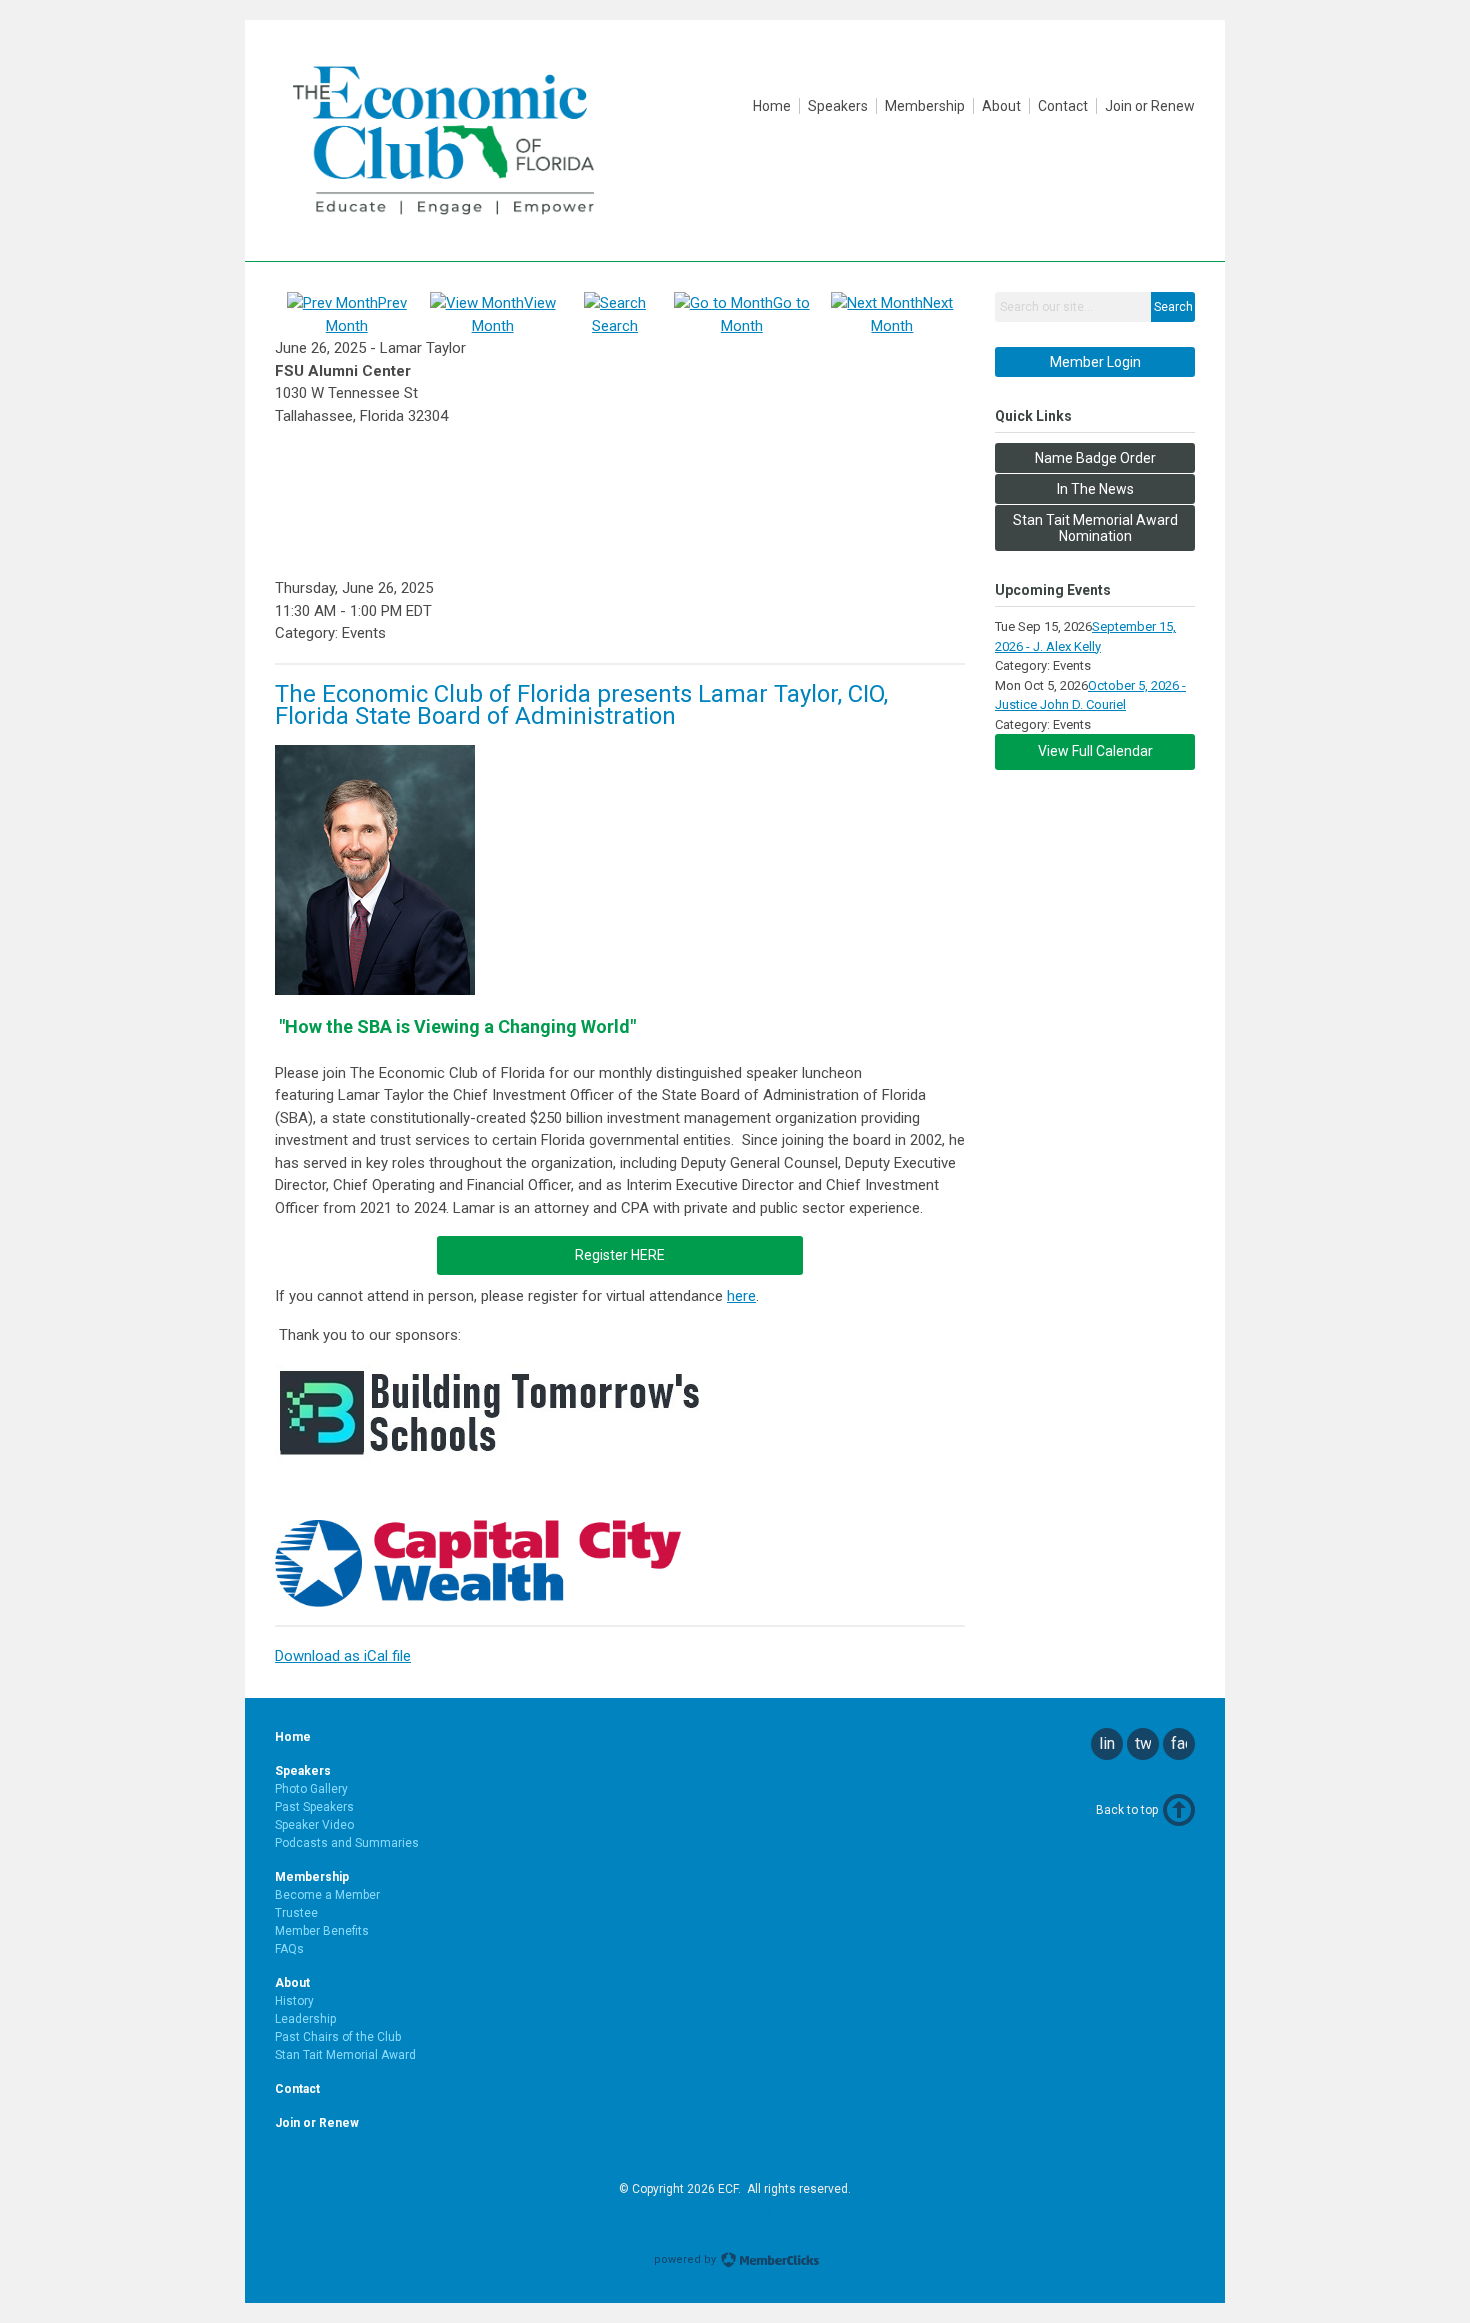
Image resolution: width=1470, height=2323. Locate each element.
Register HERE (620, 1255)
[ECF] (443, 226)
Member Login (1095, 362)
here (741, 1296)
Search (1173, 307)
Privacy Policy (735, 2211)
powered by (686, 2259)
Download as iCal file (343, 1656)
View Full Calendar (1095, 751)
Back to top (1127, 1810)
